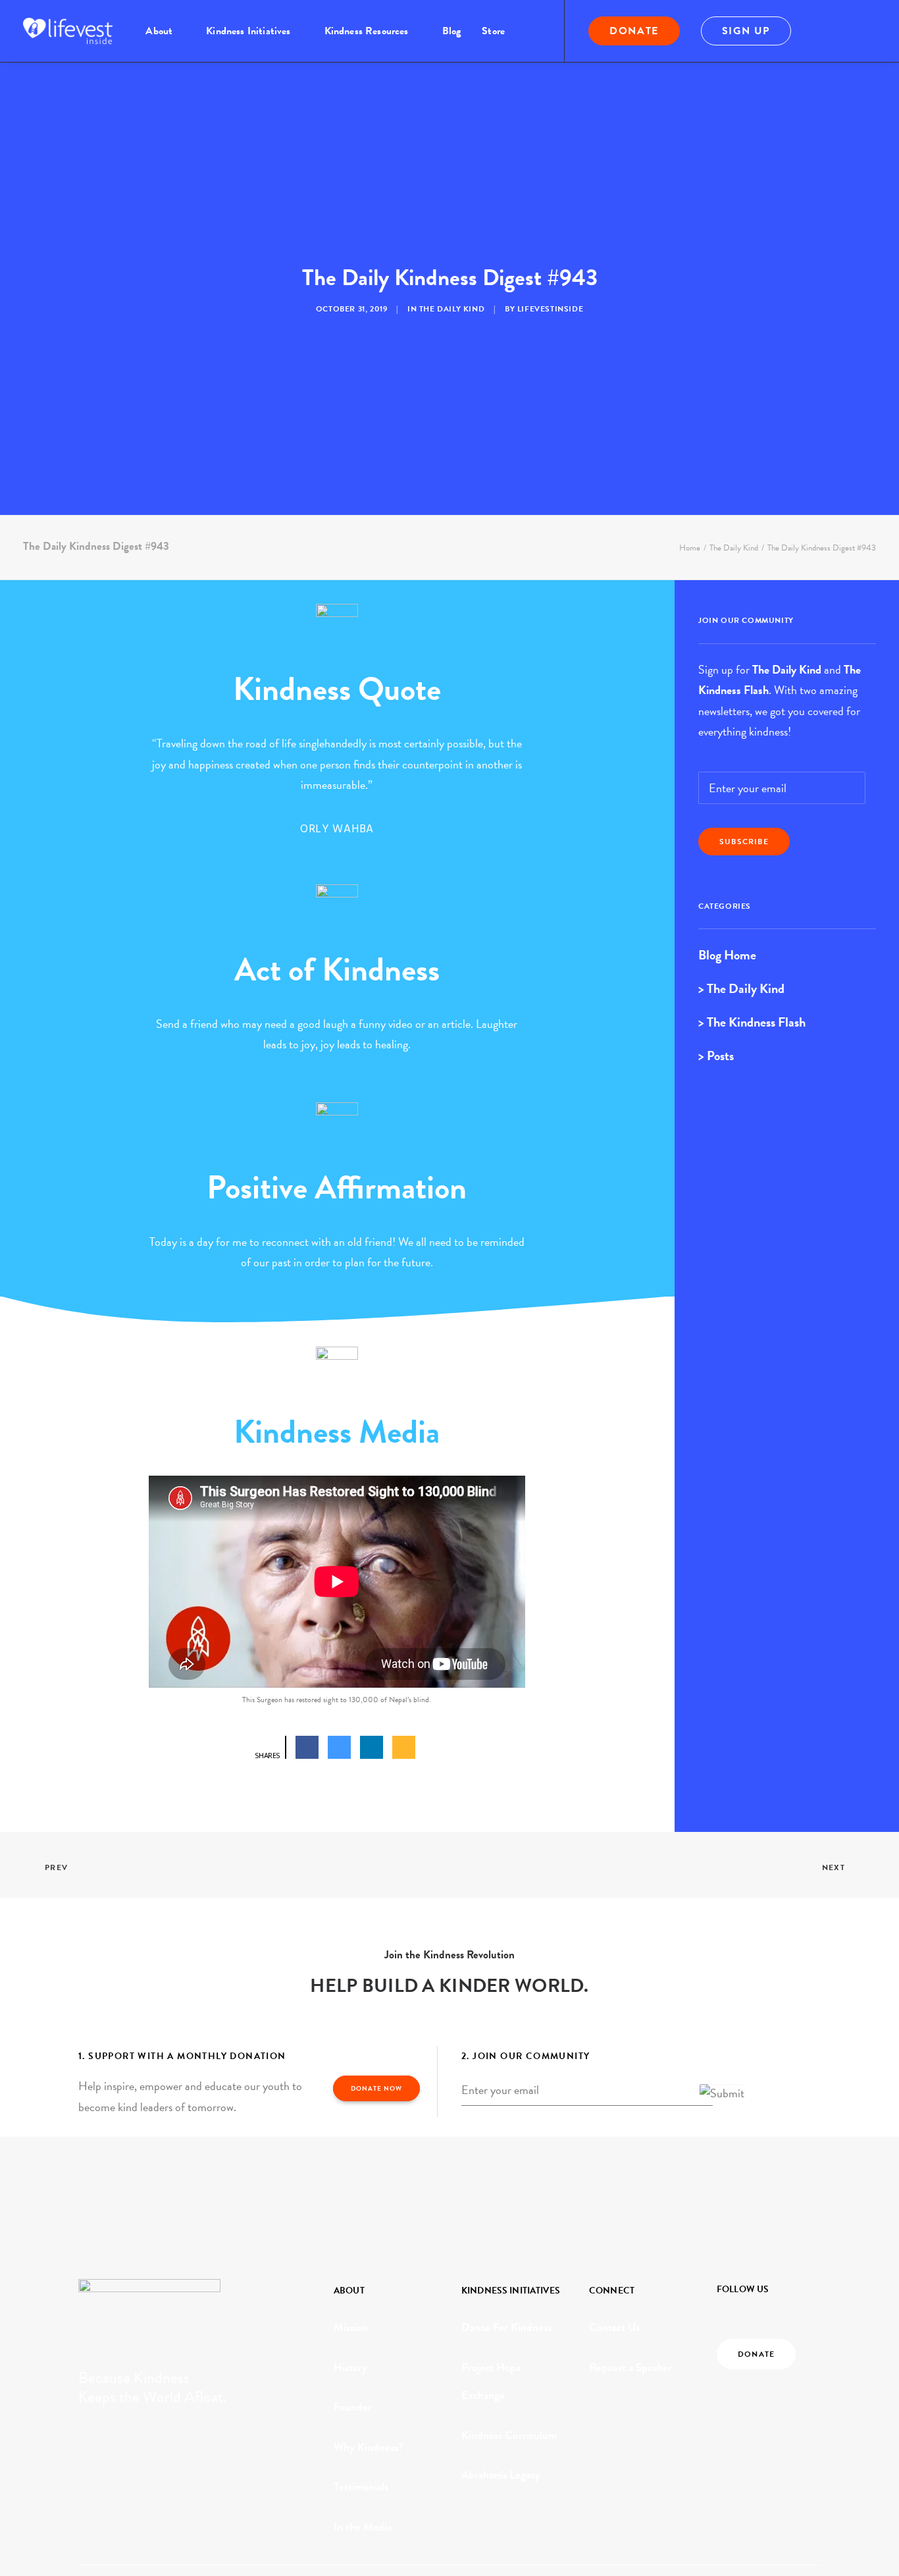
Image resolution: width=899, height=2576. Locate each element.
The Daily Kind (452, 309)
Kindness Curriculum (509, 2435)
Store (493, 31)
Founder (353, 2407)
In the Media (363, 2527)
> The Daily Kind (741, 988)
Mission (351, 2327)
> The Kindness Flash (752, 1022)
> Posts (716, 1056)
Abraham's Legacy (501, 2475)
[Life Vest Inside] (68, 31)
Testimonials (361, 2487)
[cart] (867, 31)
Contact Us (614, 2327)
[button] (829, 31)
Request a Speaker (630, 2368)
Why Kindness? (369, 2447)
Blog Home (727, 955)
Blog (452, 31)
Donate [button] (756, 2354)
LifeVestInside (550, 309)
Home (690, 548)
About (159, 31)
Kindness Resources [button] (367, 31)
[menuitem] (165, 31)
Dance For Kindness (506, 2327)
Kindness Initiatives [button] (248, 31)
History (350, 2368)
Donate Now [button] (376, 2088)
